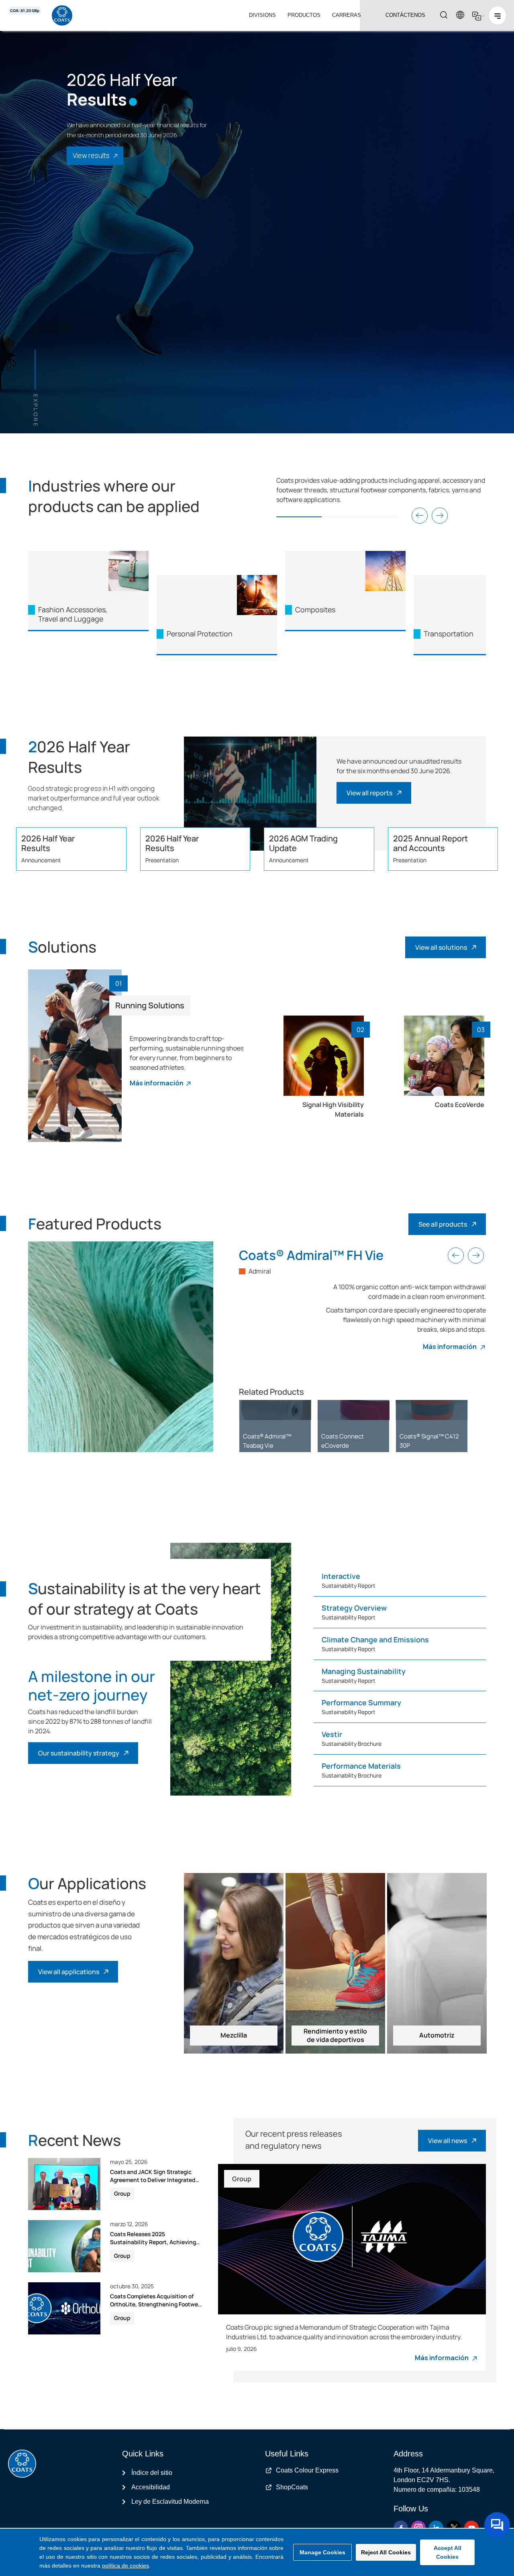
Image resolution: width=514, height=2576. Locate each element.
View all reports (369, 793)
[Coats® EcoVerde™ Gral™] (432, 1410)
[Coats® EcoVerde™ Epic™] (275, 1410)
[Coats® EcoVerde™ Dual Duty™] (353, 1410)
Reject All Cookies (386, 2552)
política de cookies (125, 2566)
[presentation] (420, 516)
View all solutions (441, 947)
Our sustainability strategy (79, 1753)
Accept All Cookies (448, 2552)
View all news (448, 2141)
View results (91, 155)
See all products (443, 1224)
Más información (157, 1083)
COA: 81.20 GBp (25, 11)
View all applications (69, 1972)
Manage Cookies (322, 2552)
